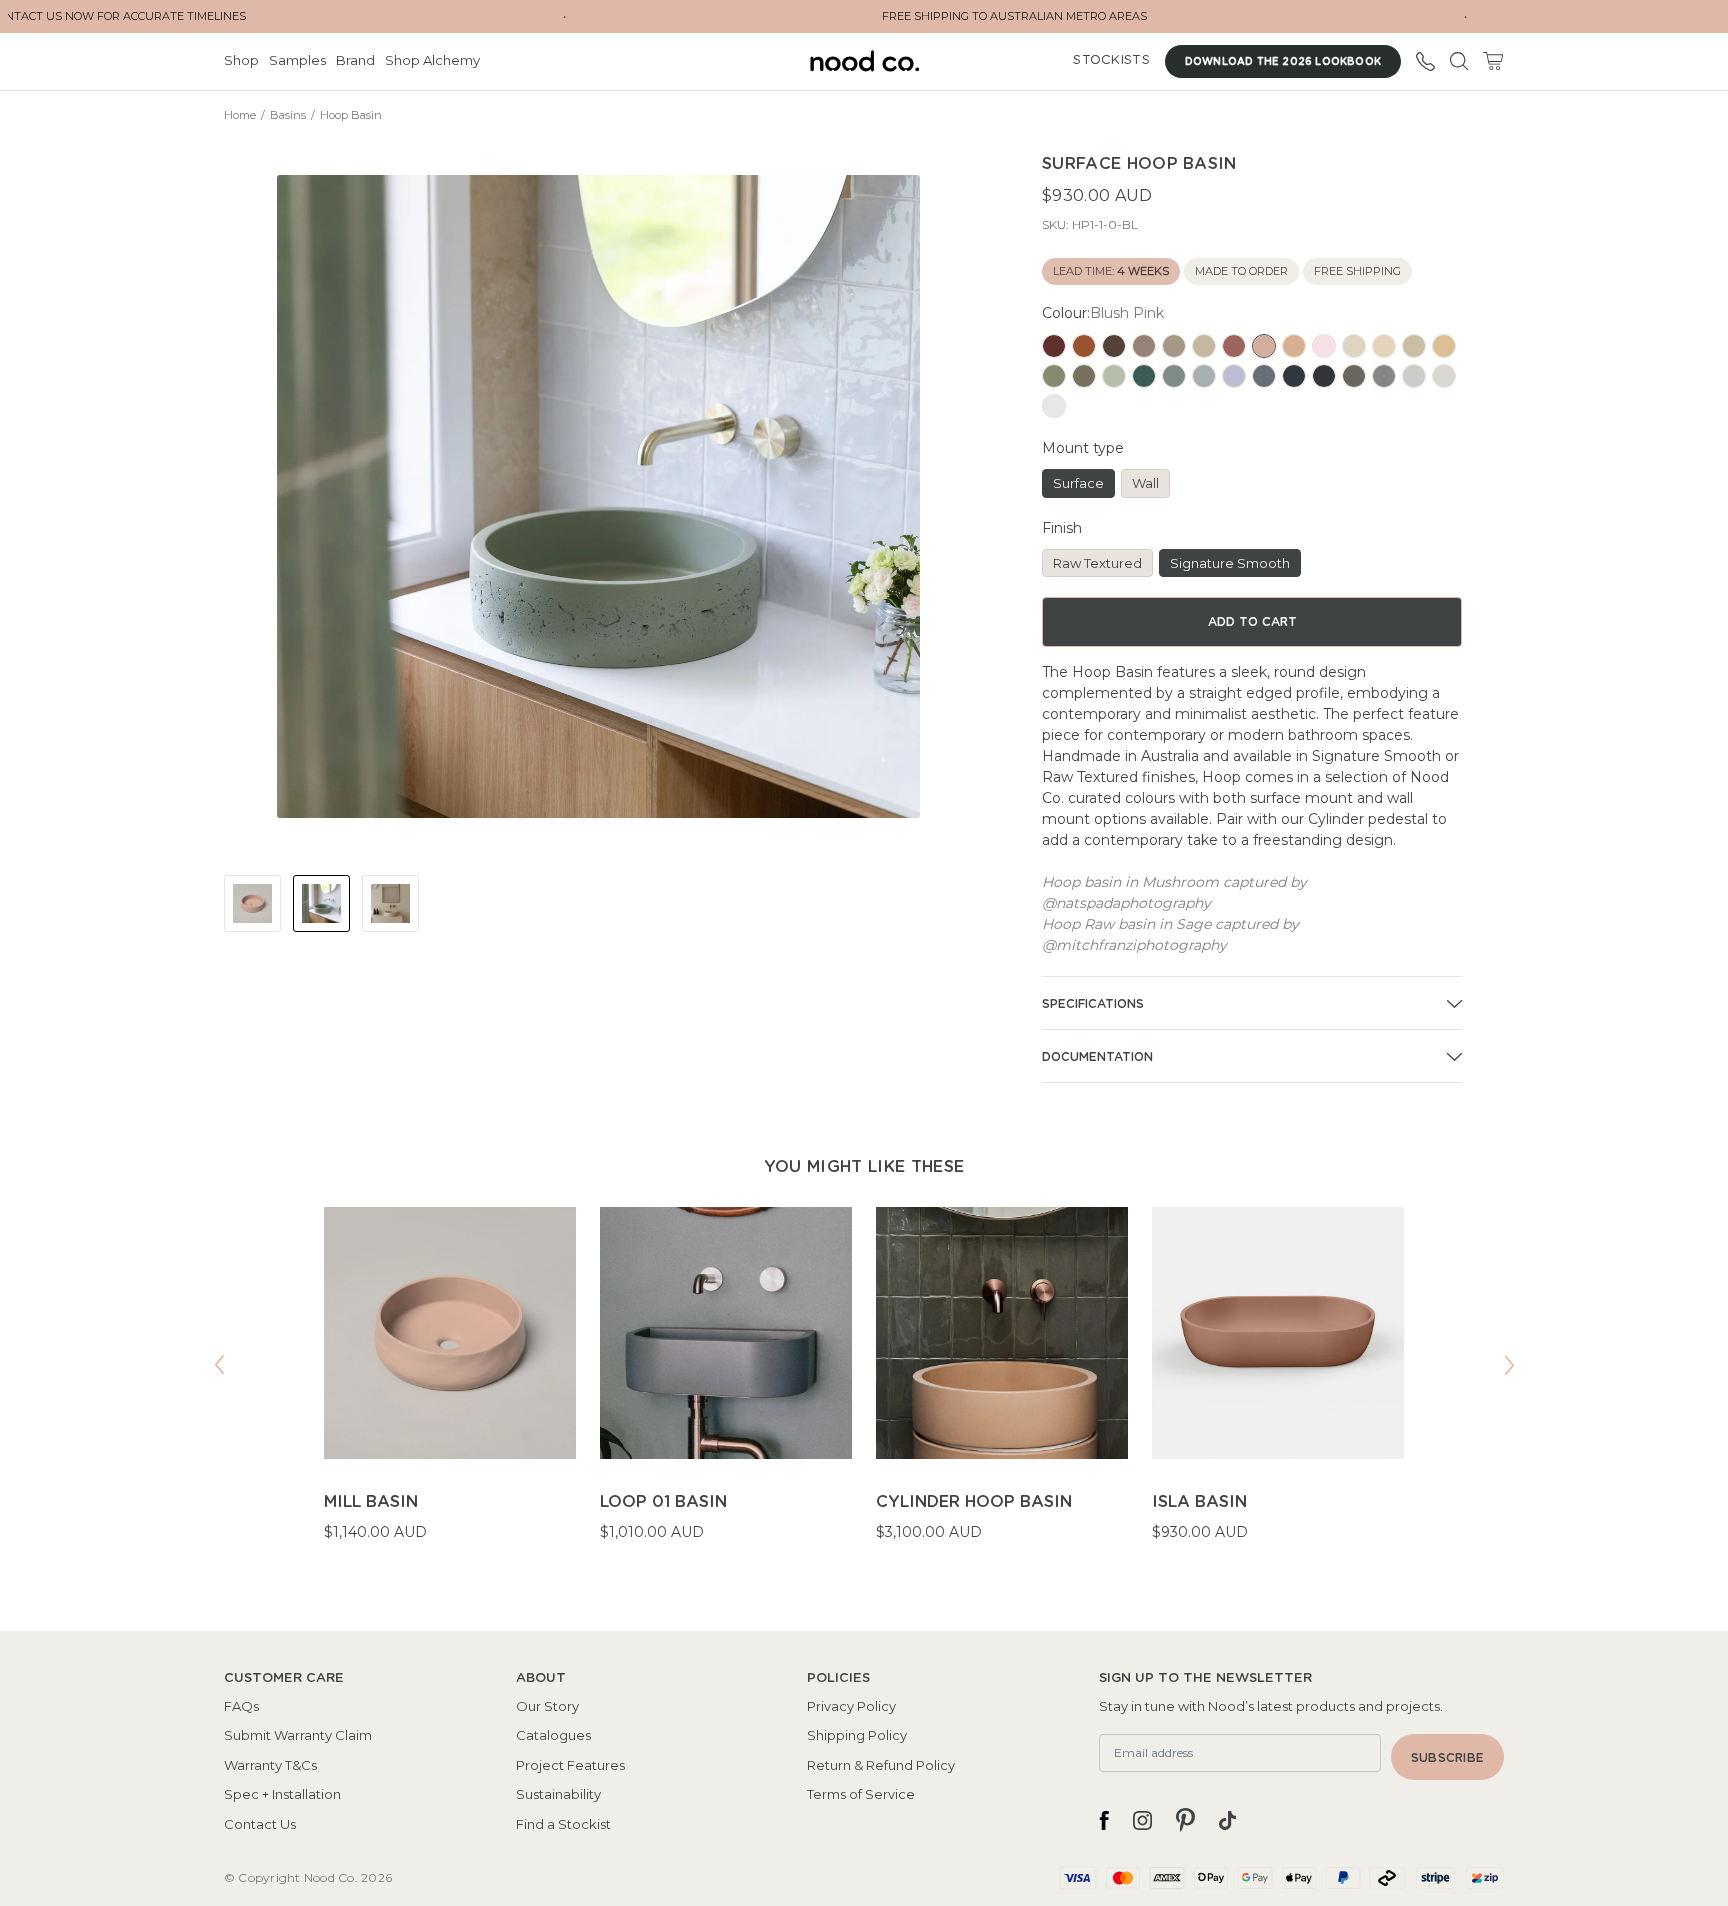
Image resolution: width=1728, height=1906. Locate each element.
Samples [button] (297, 60)
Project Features (570, 1765)
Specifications (1093, 1004)
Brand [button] (355, 60)
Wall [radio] (1145, 483)
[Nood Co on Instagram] (1142, 1820)
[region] (864, 1387)
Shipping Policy (857, 1735)
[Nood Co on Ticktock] (1227, 1820)
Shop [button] (241, 60)
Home (240, 115)
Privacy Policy (851, 1706)
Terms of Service (861, 1794)
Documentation (1097, 1057)
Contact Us (260, 1824)
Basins (288, 115)
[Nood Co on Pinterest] (1185, 1820)
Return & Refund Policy (881, 1765)
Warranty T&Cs (270, 1765)
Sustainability (558, 1794)
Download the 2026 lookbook (1283, 62)
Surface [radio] (1078, 483)
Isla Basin (1199, 1502)
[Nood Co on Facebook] (1104, 1820)
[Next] (1509, 1365)
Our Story (547, 1706)
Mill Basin (371, 1502)
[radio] (1054, 346)
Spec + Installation (282, 1794)
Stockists (1111, 60)
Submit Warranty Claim (298, 1735)
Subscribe (1447, 1758)
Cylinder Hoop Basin (974, 1502)
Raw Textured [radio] (1097, 563)
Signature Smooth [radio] (1230, 563)
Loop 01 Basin (663, 1502)
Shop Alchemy (432, 60)
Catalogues (553, 1735)
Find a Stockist (563, 1824)
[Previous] (219, 1365)
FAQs (241, 1706)
